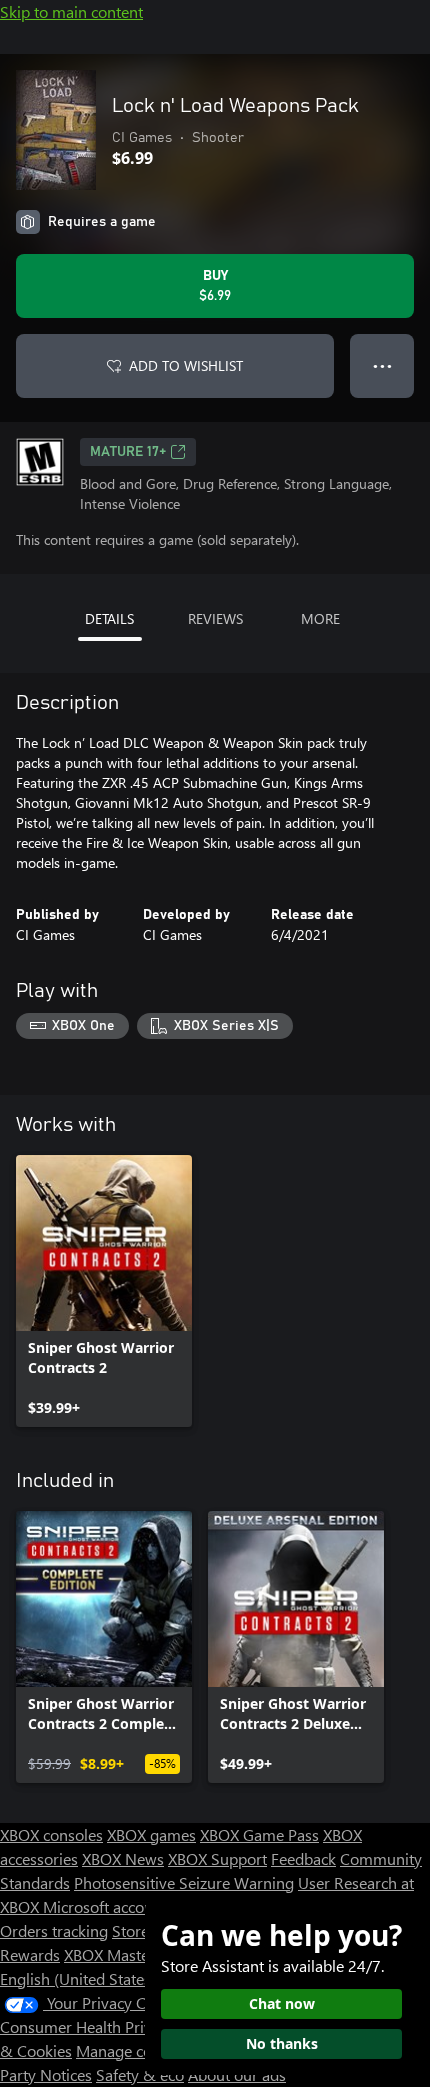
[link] (104, 1291)
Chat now (282, 2003)
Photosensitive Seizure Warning (184, 1882)
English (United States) (78, 1978)
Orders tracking (54, 1930)
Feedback (303, 1858)
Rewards (30, 1954)
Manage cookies (132, 2050)
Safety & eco (140, 2074)
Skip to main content (71, 11)
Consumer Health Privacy (87, 2026)
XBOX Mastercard (124, 1954)
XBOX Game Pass (259, 1834)
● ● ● (382, 365)
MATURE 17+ (128, 452)
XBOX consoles (51, 1834)
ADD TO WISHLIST (186, 365)
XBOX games (151, 1834)
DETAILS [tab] (109, 618)
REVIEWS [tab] (215, 618)
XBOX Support (217, 1858)
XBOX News (123, 1858)
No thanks (282, 2043)
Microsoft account (105, 1906)
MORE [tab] (320, 618)
